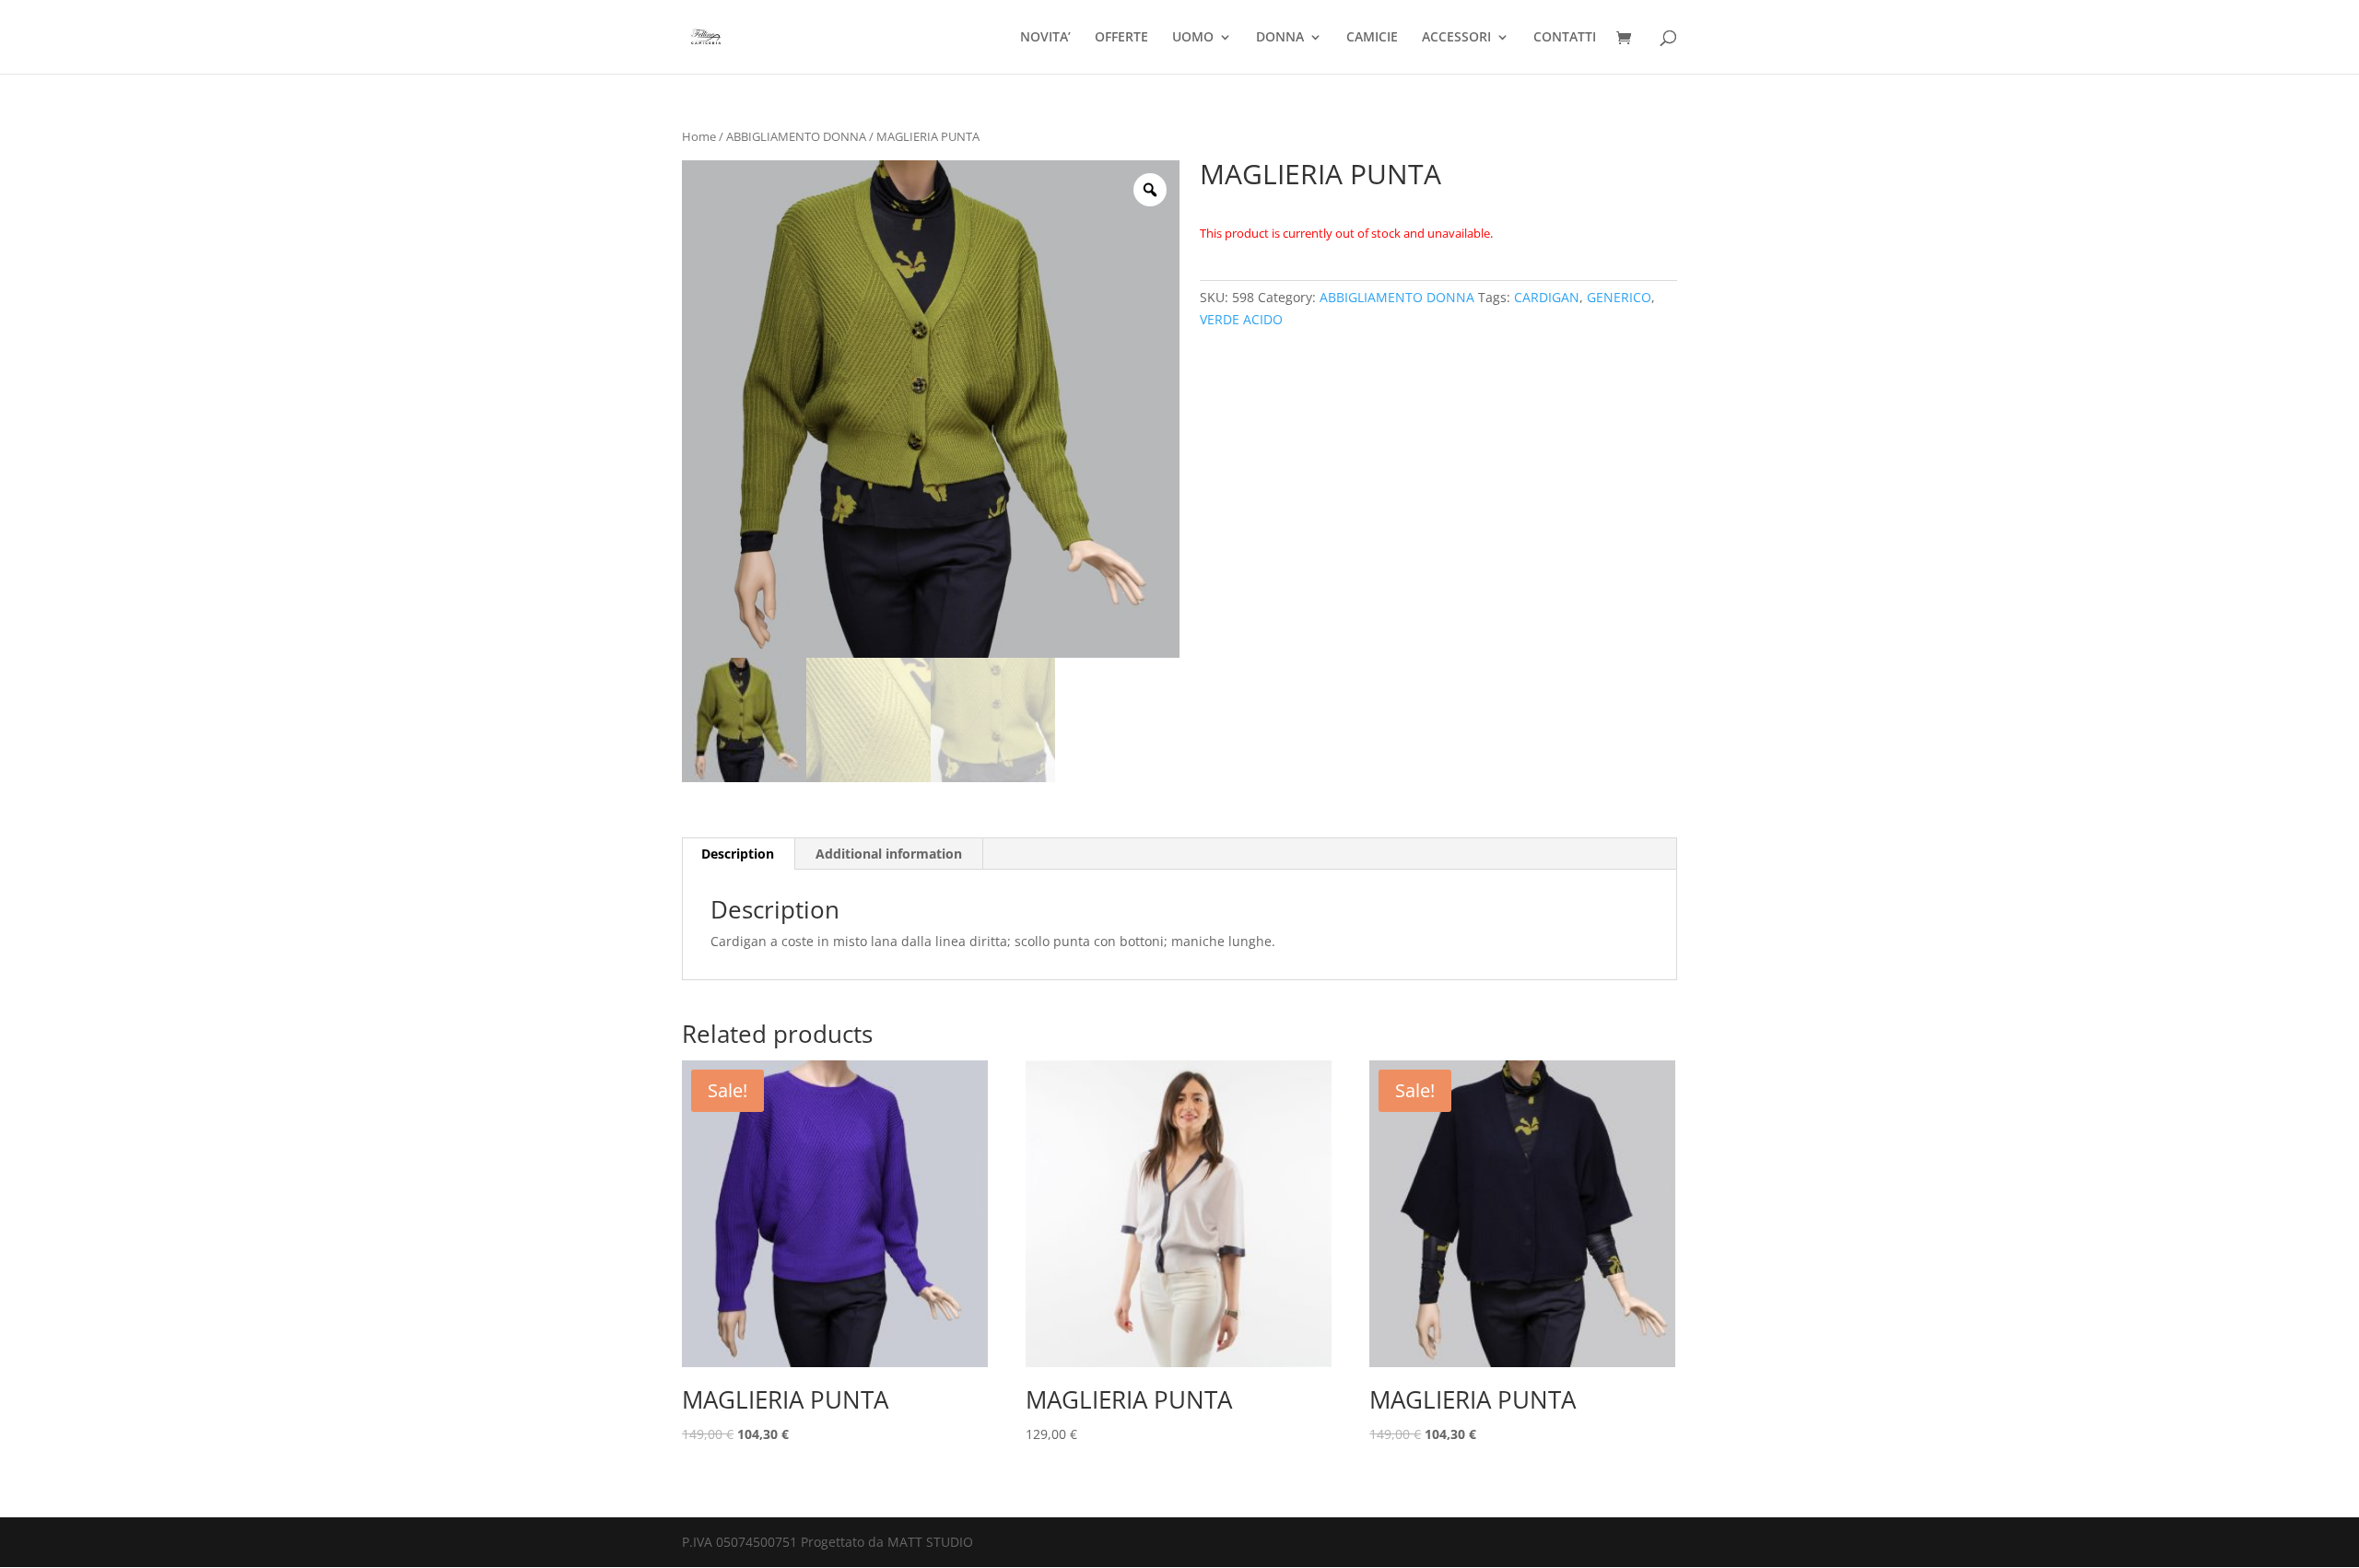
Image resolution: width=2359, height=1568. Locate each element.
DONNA (1280, 38)
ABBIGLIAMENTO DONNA (796, 136)
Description (738, 854)
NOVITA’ (1045, 38)
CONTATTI (1565, 38)
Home (699, 136)
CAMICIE (1372, 38)
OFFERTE (1121, 38)
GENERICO (1619, 297)
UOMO (1193, 38)
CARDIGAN (1547, 297)
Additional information (889, 854)
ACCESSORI (1456, 38)
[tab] (738, 854)
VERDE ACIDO (1241, 319)
